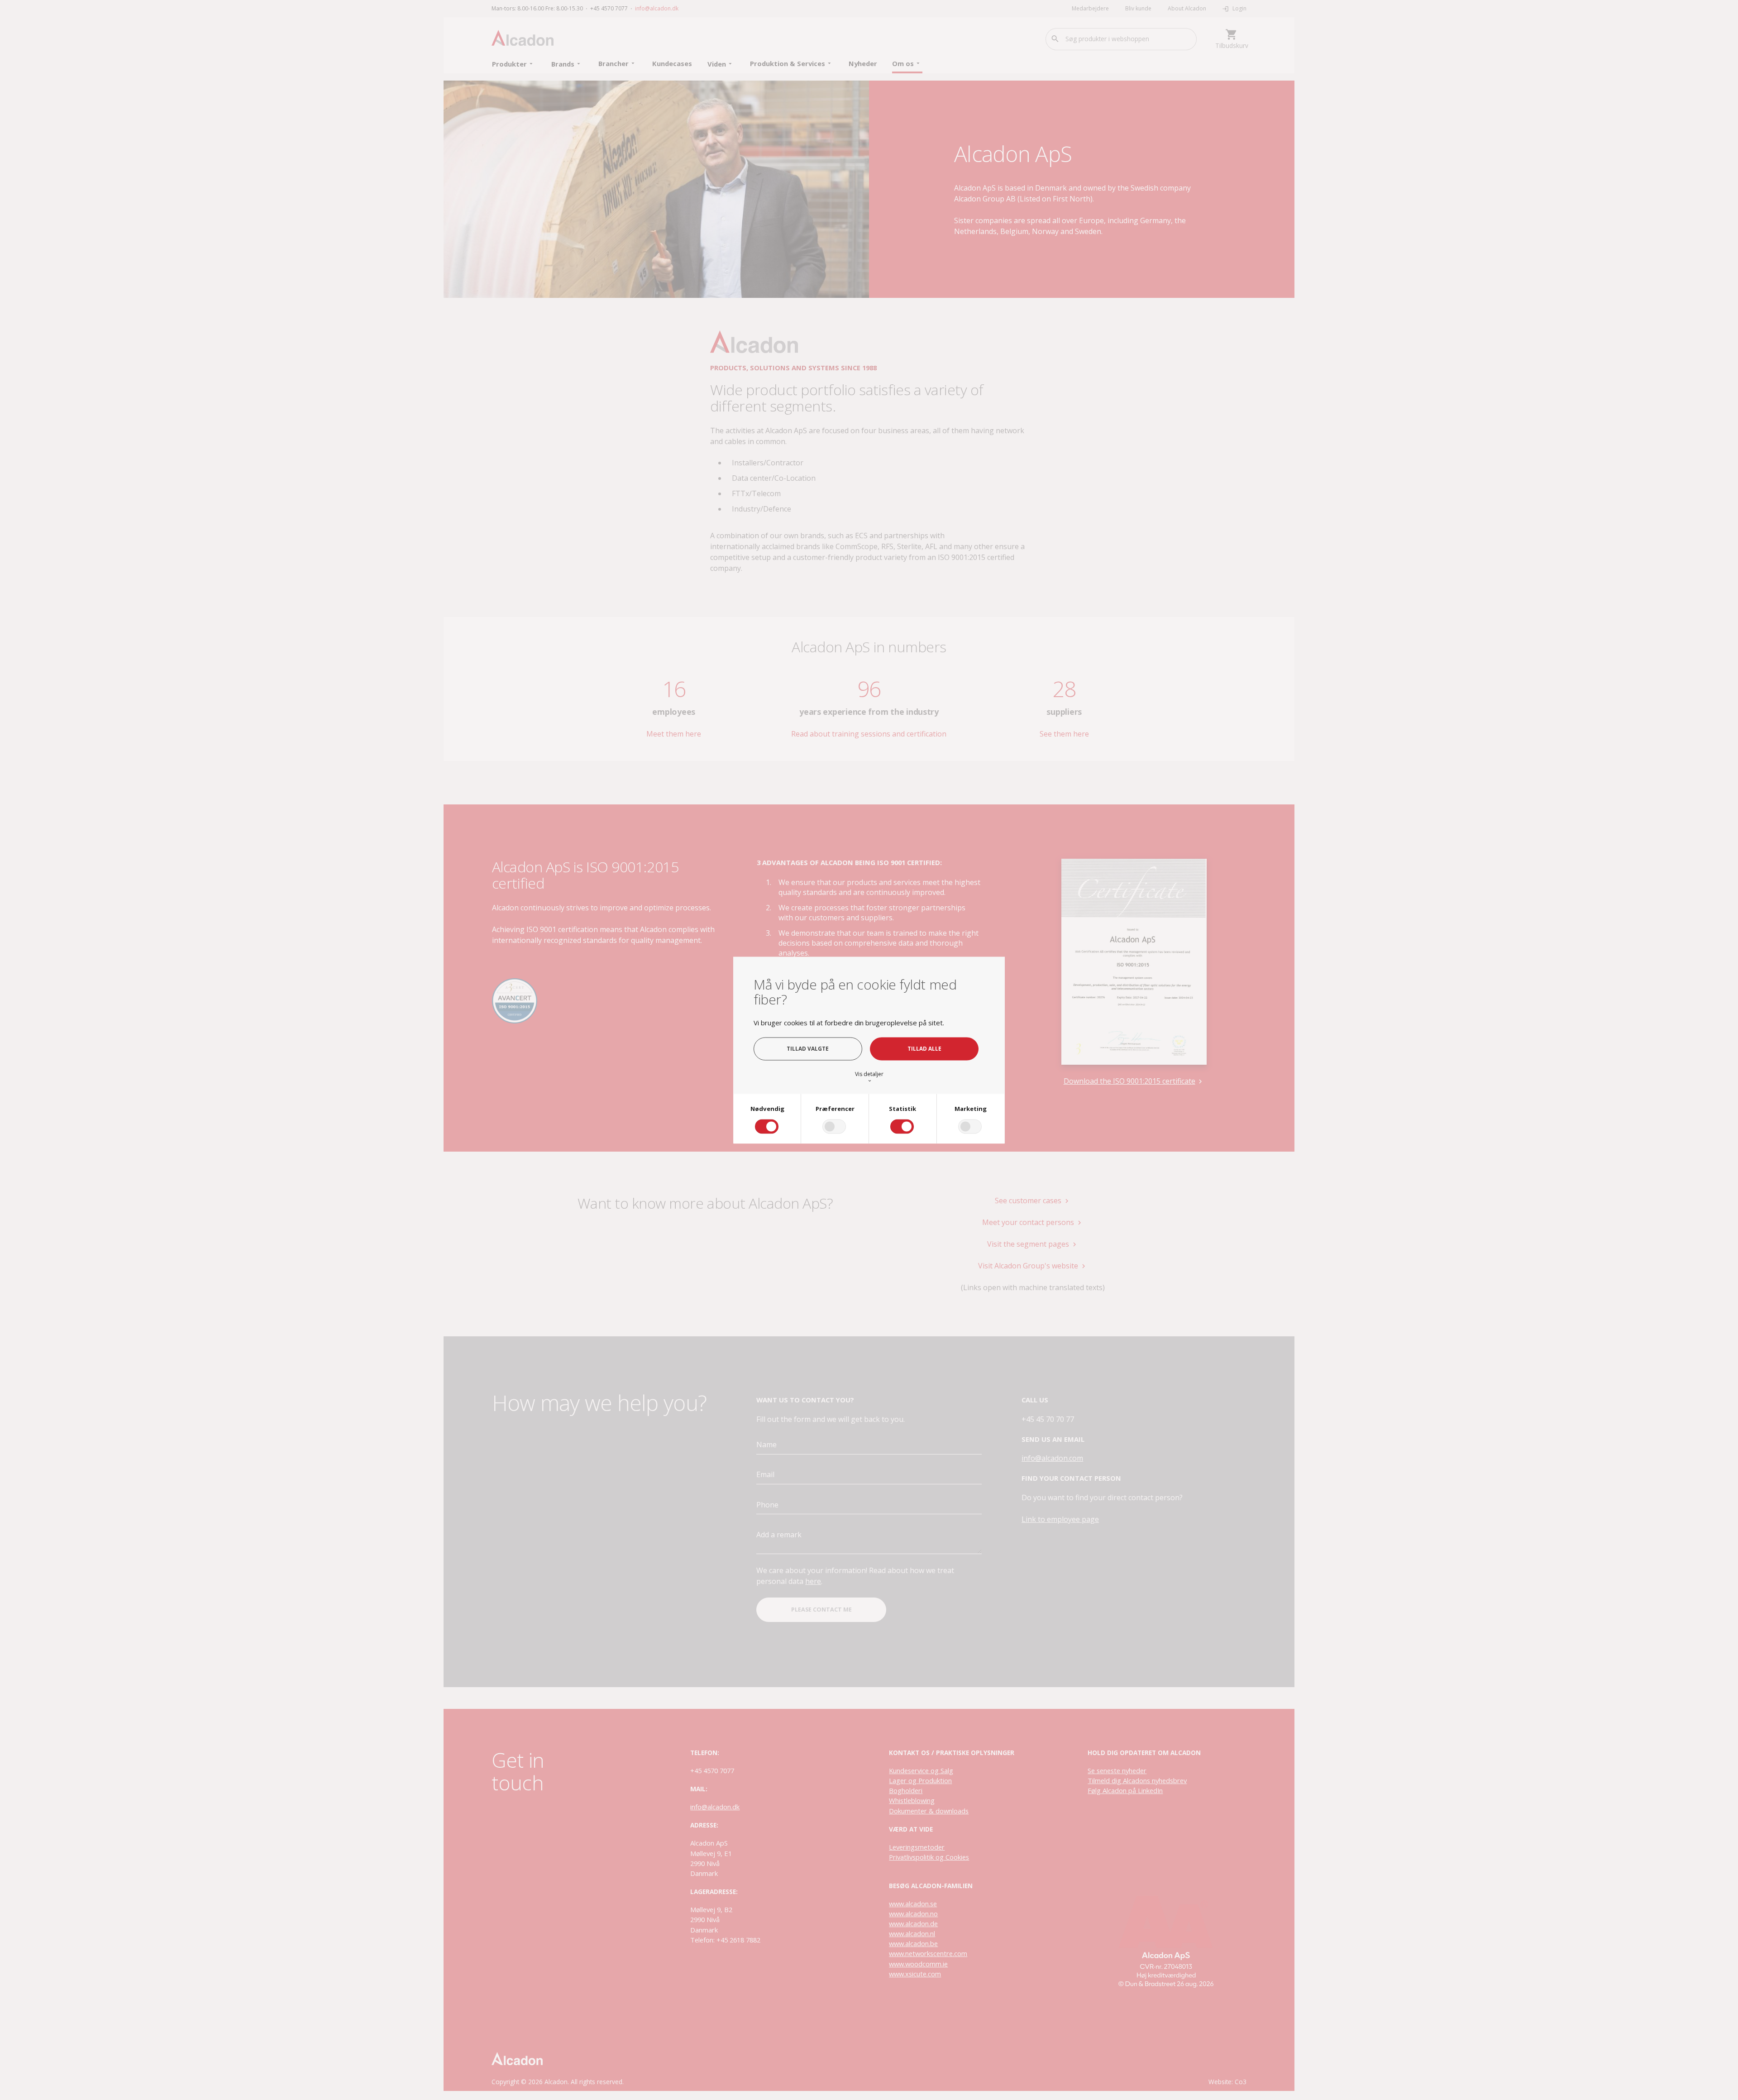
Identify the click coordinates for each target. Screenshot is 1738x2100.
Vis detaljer (869, 1077)
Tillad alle (924, 1048)
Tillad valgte (808, 1048)
